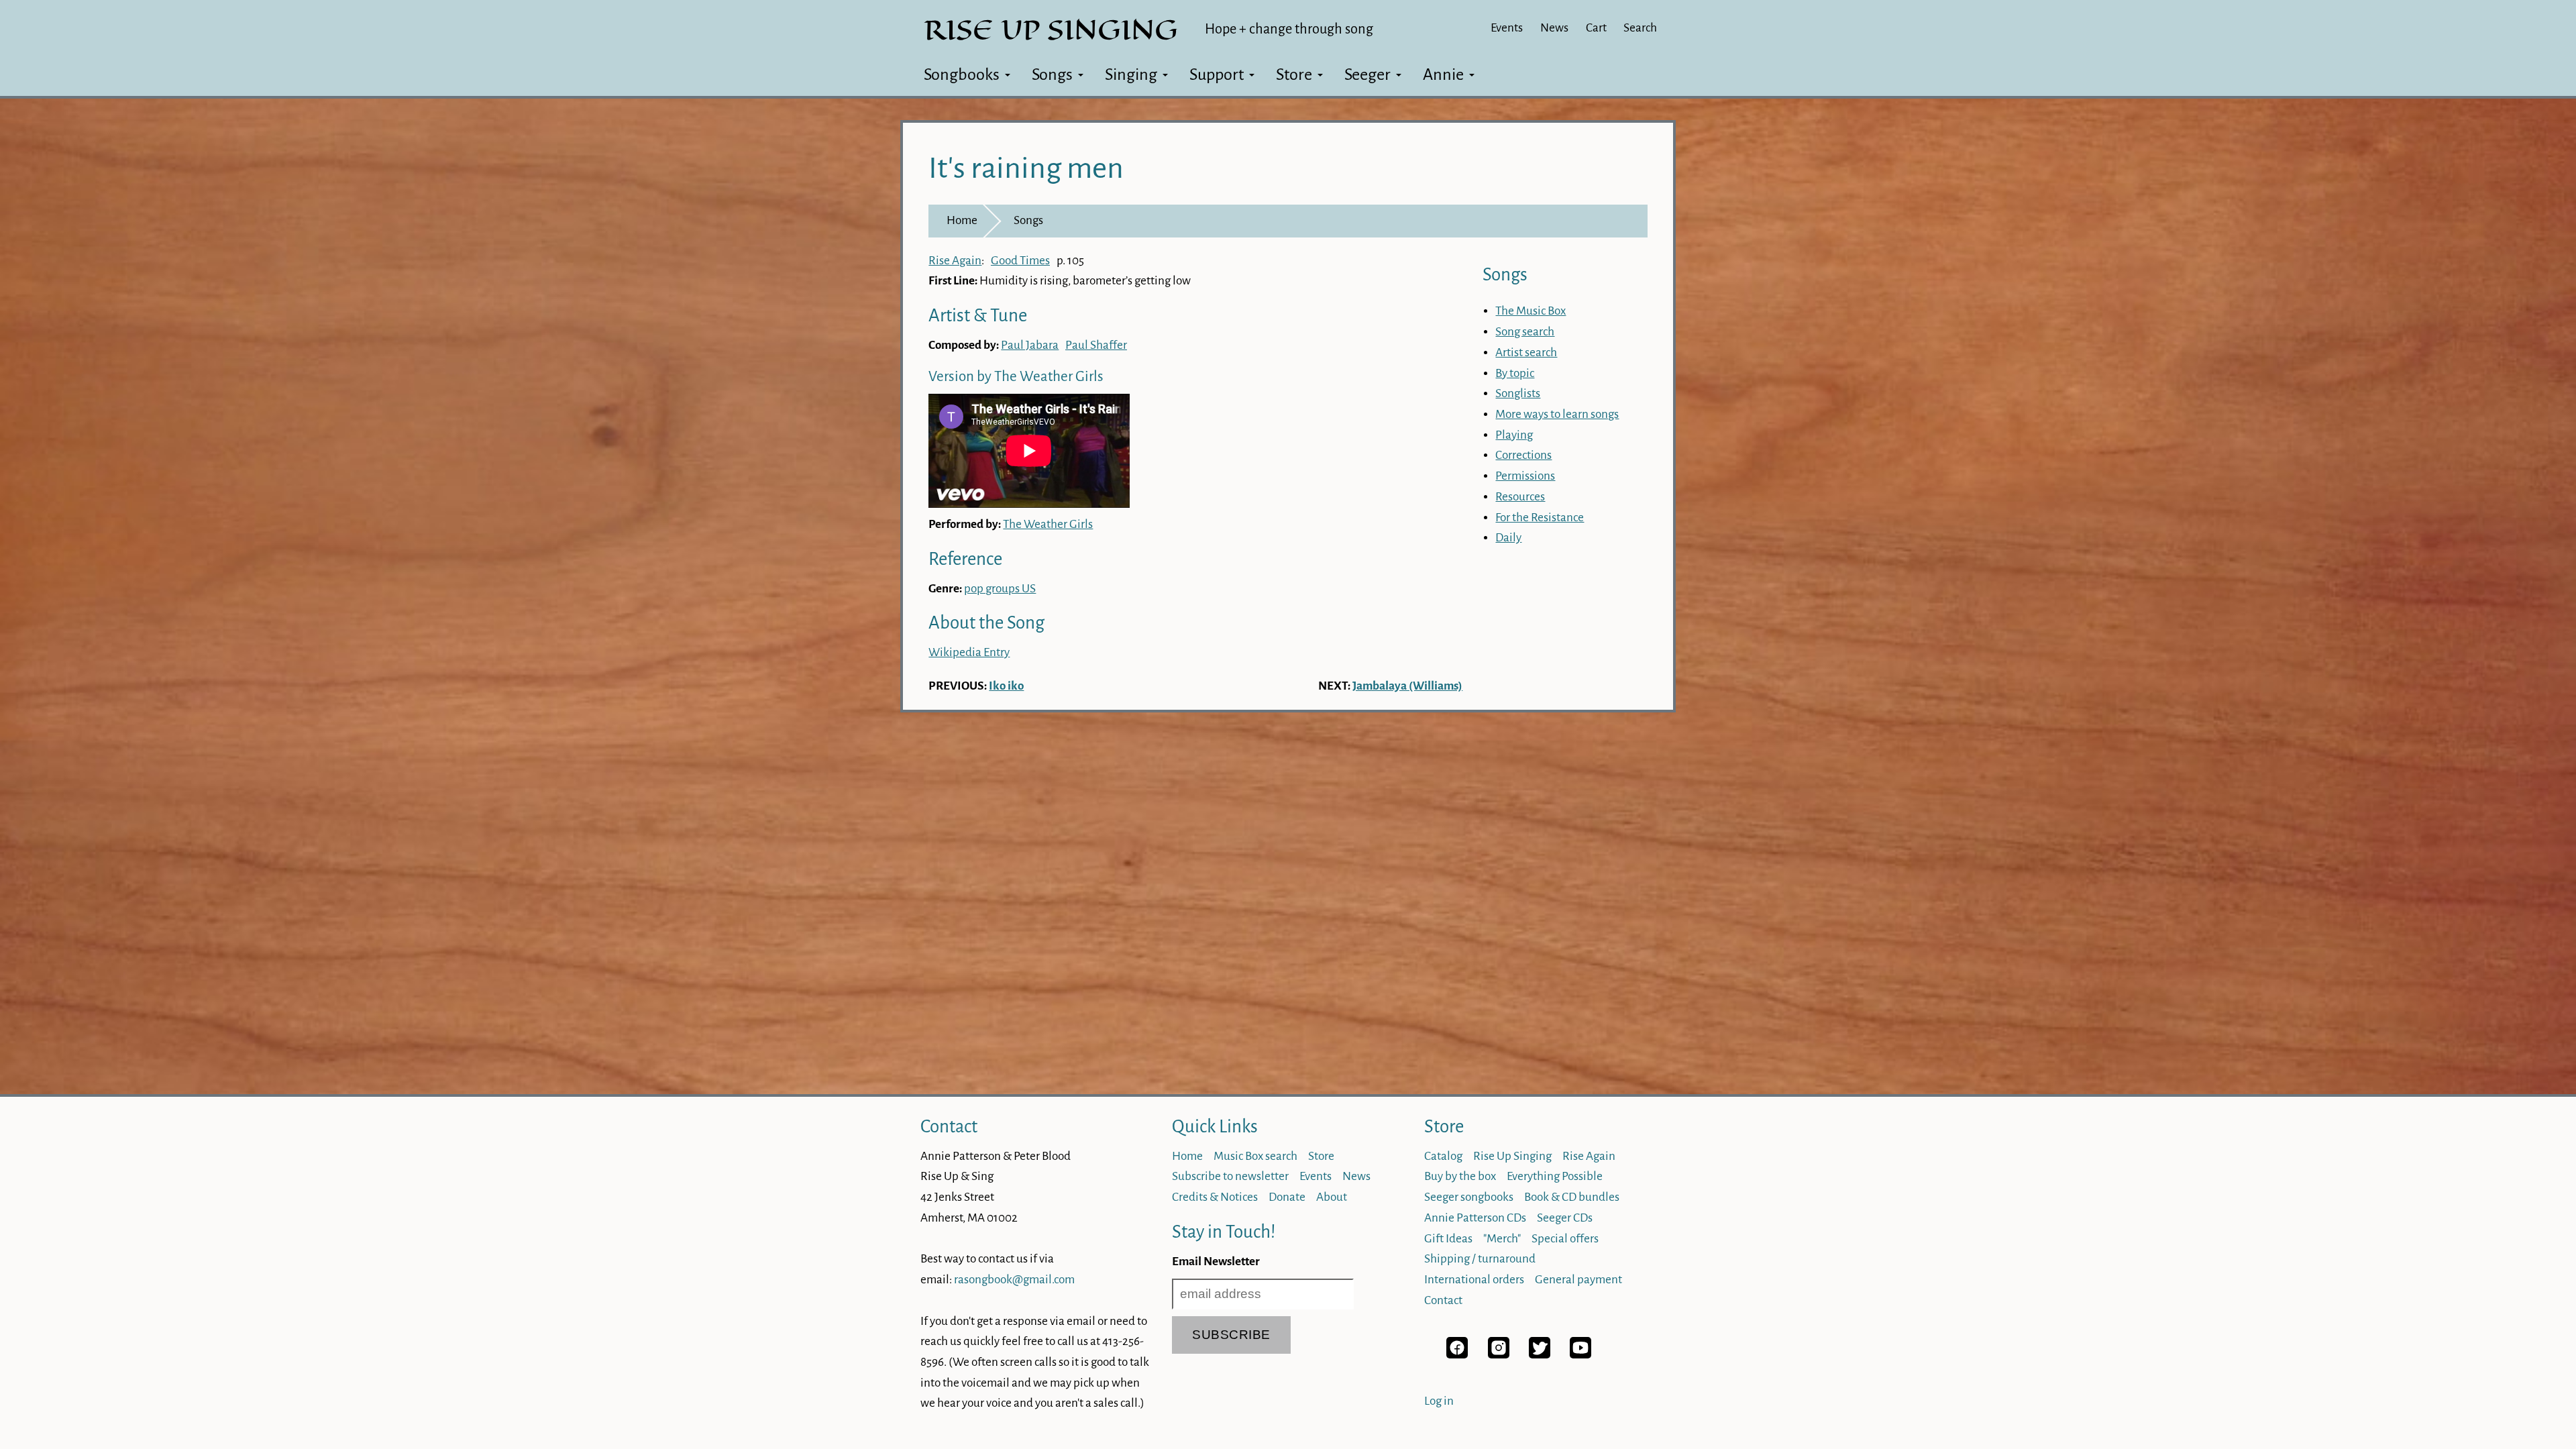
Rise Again (955, 261)
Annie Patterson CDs (1475, 1218)
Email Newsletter (1216, 1262)
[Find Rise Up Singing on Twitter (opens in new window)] (1540, 1355)
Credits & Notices (1215, 1197)
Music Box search (1255, 1156)
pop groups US (1000, 589)
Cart (1596, 28)
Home (962, 220)
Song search (1525, 332)
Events (1507, 28)
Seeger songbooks (1469, 1197)
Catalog (1443, 1156)
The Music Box (1531, 311)
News (1554, 28)
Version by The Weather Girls (1016, 377)
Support (1217, 74)
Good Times (1020, 261)
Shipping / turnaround (1480, 1259)
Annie (1443, 74)
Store (1294, 74)
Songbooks (962, 74)
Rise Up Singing (1512, 1156)
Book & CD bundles (1572, 1197)
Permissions (1525, 476)
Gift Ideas (1448, 1239)
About (1332, 1197)
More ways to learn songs (1557, 414)
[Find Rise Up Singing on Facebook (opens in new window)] (1457, 1355)
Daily (1508, 538)
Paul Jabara (1030, 345)
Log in (1439, 1401)
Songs (1052, 74)
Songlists (1518, 393)
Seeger (1367, 74)
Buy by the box (1460, 1176)
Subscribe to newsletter (1230, 1176)
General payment (1578, 1280)
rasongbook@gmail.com (1014, 1280)
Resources (1520, 497)
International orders (1474, 1280)
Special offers (1565, 1239)
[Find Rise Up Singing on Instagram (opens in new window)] (1499, 1355)
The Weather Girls (1048, 524)
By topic (1515, 373)
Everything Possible (1555, 1176)
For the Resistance (1540, 518)
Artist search (1526, 353)
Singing (1131, 74)
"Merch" (1502, 1239)
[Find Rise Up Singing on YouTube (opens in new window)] (1580, 1355)
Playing (1514, 435)
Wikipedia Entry (969, 652)
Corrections (1523, 455)
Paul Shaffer (1096, 345)
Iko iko (1006, 686)
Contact (949, 1127)
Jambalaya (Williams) (1407, 686)
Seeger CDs (1565, 1218)
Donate (1287, 1197)
